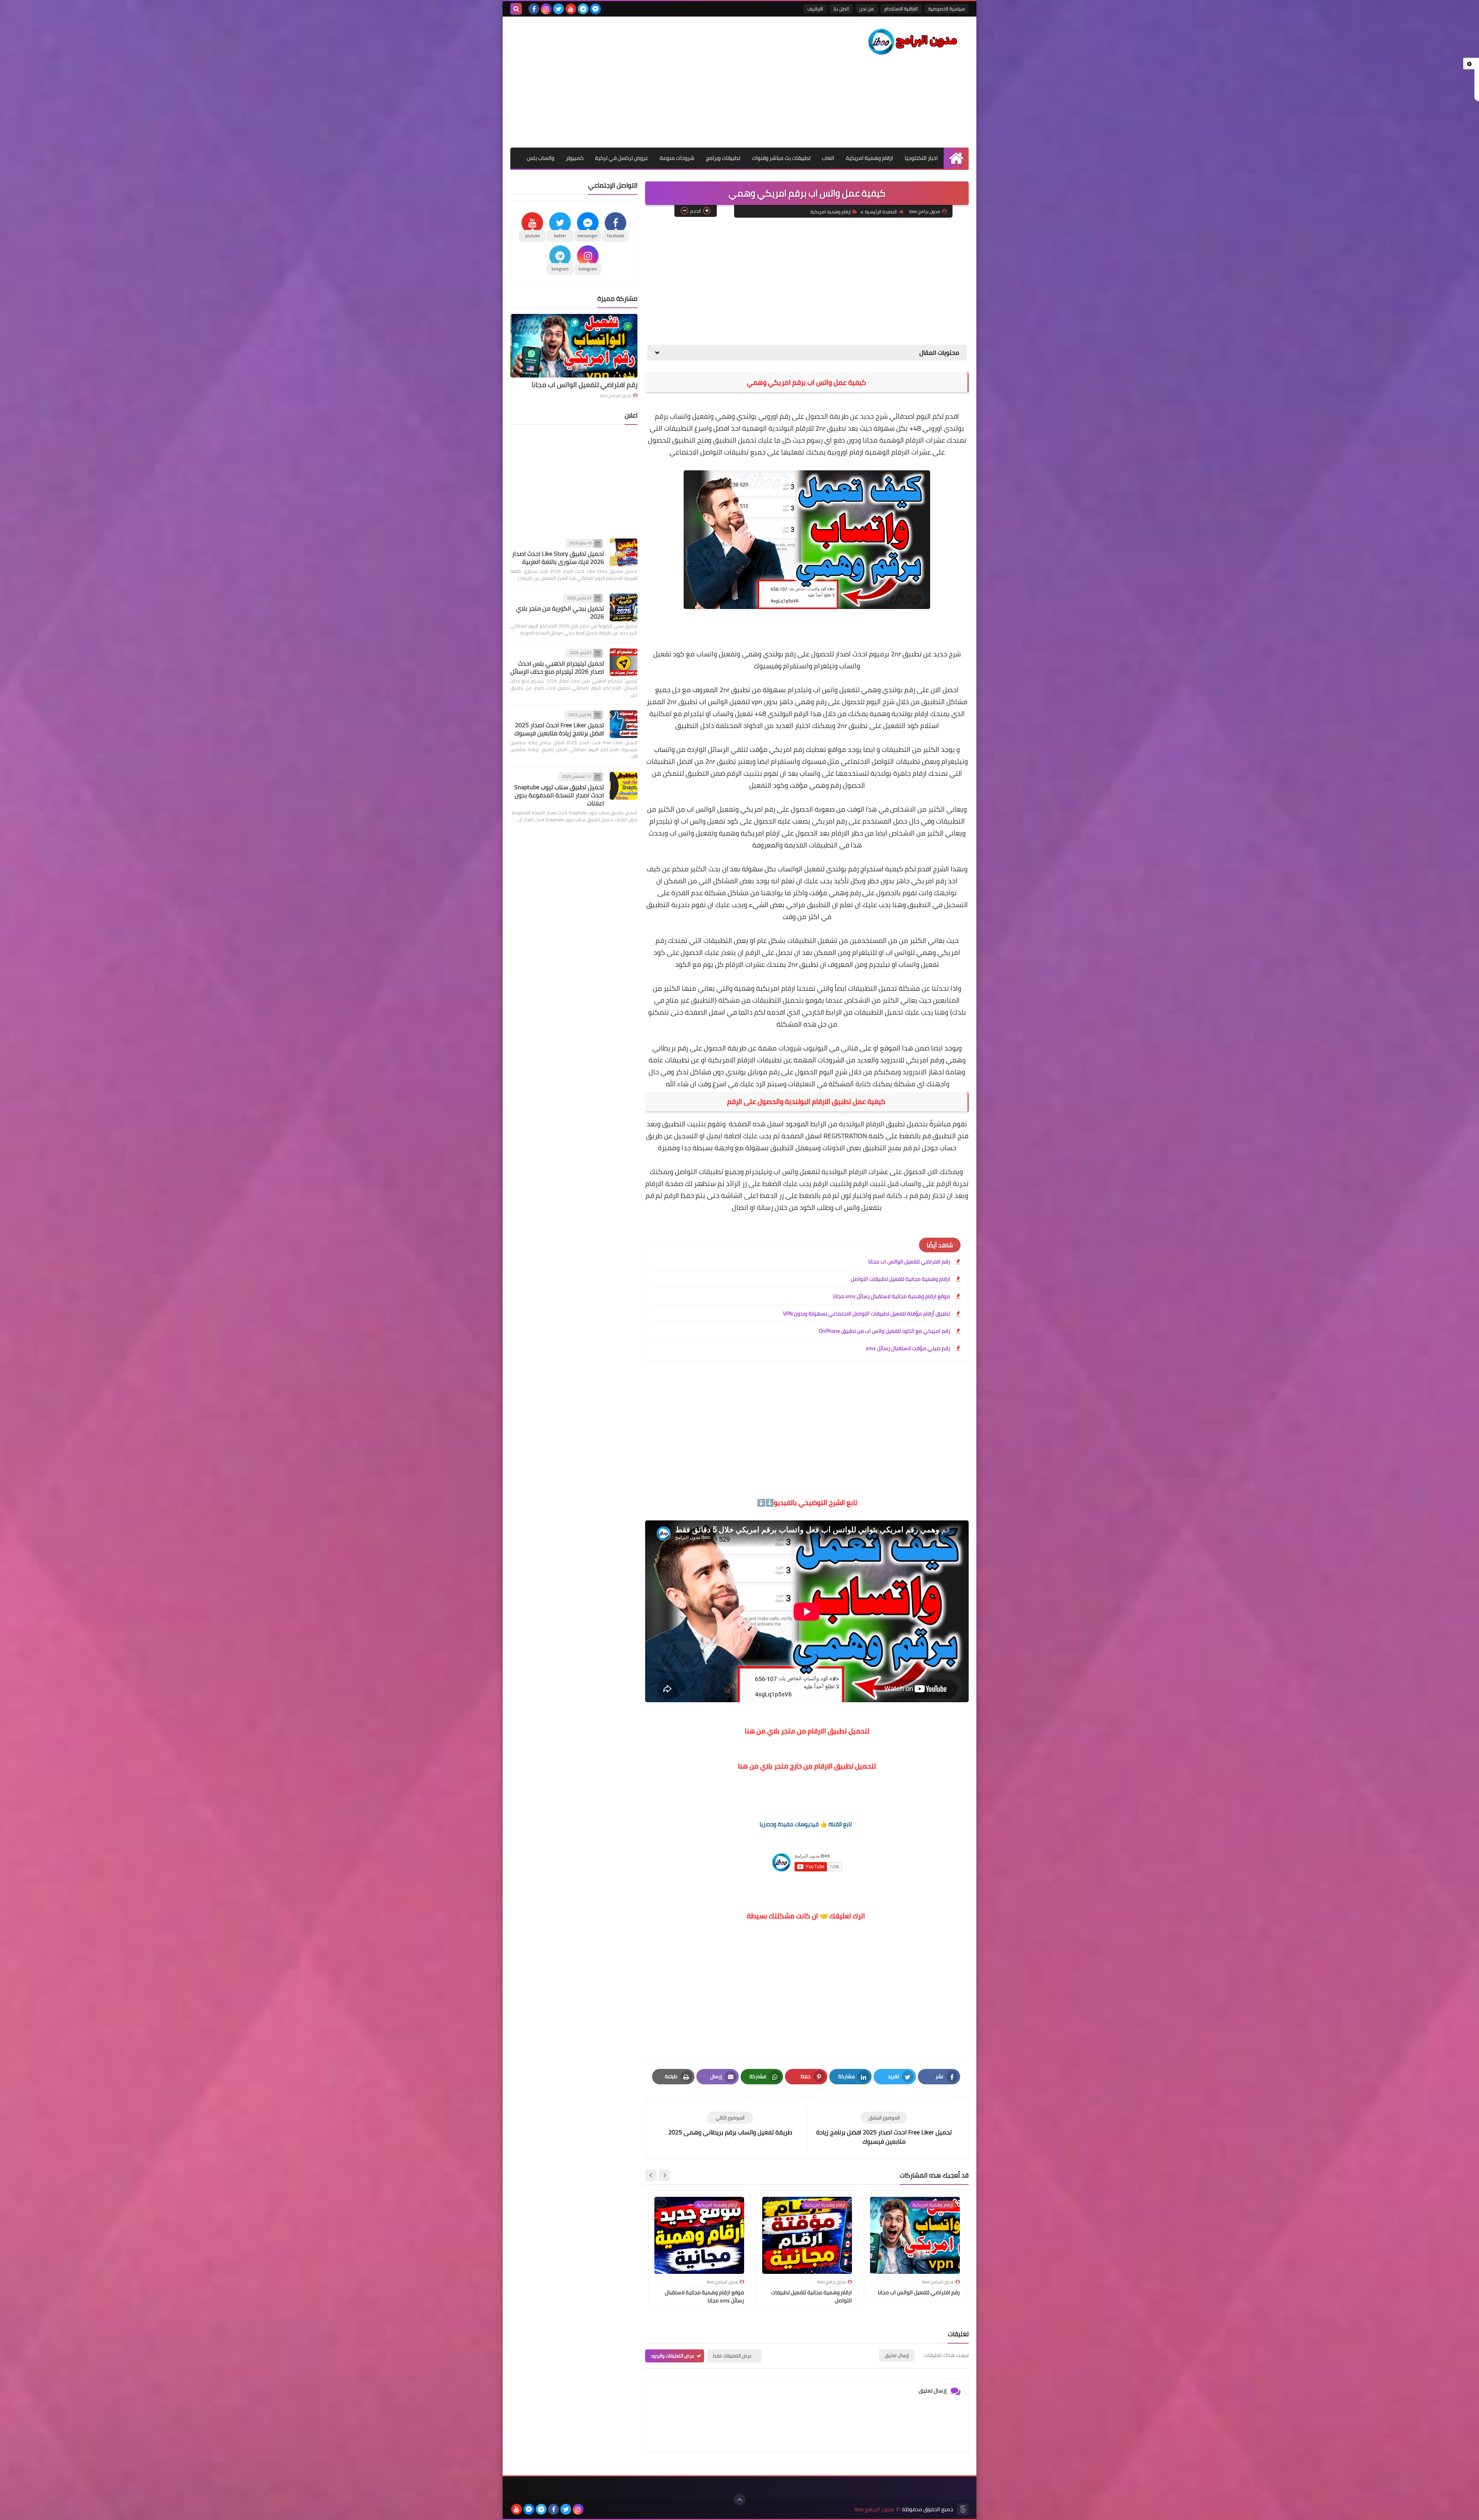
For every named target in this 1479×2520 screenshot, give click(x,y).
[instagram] (546, 9)
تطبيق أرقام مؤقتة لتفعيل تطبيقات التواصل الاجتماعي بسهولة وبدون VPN (867, 1314)
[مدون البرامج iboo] (913, 42)
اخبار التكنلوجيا (921, 158)
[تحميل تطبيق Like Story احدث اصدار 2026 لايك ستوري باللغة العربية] (624, 552)
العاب (828, 158)
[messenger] (595, 9)
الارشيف (815, 9)
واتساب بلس (541, 158)
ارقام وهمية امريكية (869, 158)
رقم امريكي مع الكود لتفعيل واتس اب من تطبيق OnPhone (885, 1331)
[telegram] (583, 9)
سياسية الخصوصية (947, 9)
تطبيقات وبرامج (723, 158)
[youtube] (571, 9)
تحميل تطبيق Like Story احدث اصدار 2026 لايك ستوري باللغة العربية (558, 558)
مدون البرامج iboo (616, 396)
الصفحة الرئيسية (881, 212)
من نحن (867, 9)
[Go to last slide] (664, 2175)
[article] (730, 2124)
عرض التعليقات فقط (732, 2356)
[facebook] (534, 9)
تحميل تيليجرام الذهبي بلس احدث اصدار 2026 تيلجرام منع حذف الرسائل (557, 667)
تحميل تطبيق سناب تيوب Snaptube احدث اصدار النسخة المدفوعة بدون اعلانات (559, 795)
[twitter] (558, 9)
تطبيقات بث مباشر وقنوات (781, 158)
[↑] (739, 2500)
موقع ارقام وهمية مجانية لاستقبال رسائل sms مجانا (892, 1296)
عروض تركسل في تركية (622, 158)
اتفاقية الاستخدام (901, 9)
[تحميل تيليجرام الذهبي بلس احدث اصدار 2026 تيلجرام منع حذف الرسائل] (624, 662)
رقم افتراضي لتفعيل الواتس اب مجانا (909, 1262)
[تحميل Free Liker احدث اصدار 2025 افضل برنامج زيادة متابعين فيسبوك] (624, 724)
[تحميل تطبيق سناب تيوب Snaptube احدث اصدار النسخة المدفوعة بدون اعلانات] (624, 786)
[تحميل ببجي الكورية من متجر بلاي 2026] (624, 607)
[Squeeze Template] (963, 2509)
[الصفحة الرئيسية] (956, 158)
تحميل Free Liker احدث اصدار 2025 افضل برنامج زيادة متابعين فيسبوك (559, 729)
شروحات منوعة (677, 158)
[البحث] (516, 9)
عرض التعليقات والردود (673, 2356)
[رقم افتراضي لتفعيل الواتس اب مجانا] (574, 346)
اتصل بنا (841, 9)
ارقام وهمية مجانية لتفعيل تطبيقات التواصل (900, 1279)
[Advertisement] (651, 82)
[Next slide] (651, 2175)
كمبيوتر (575, 158)
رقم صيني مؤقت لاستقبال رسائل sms (908, 1348)
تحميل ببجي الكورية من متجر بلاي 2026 (560, 612)
